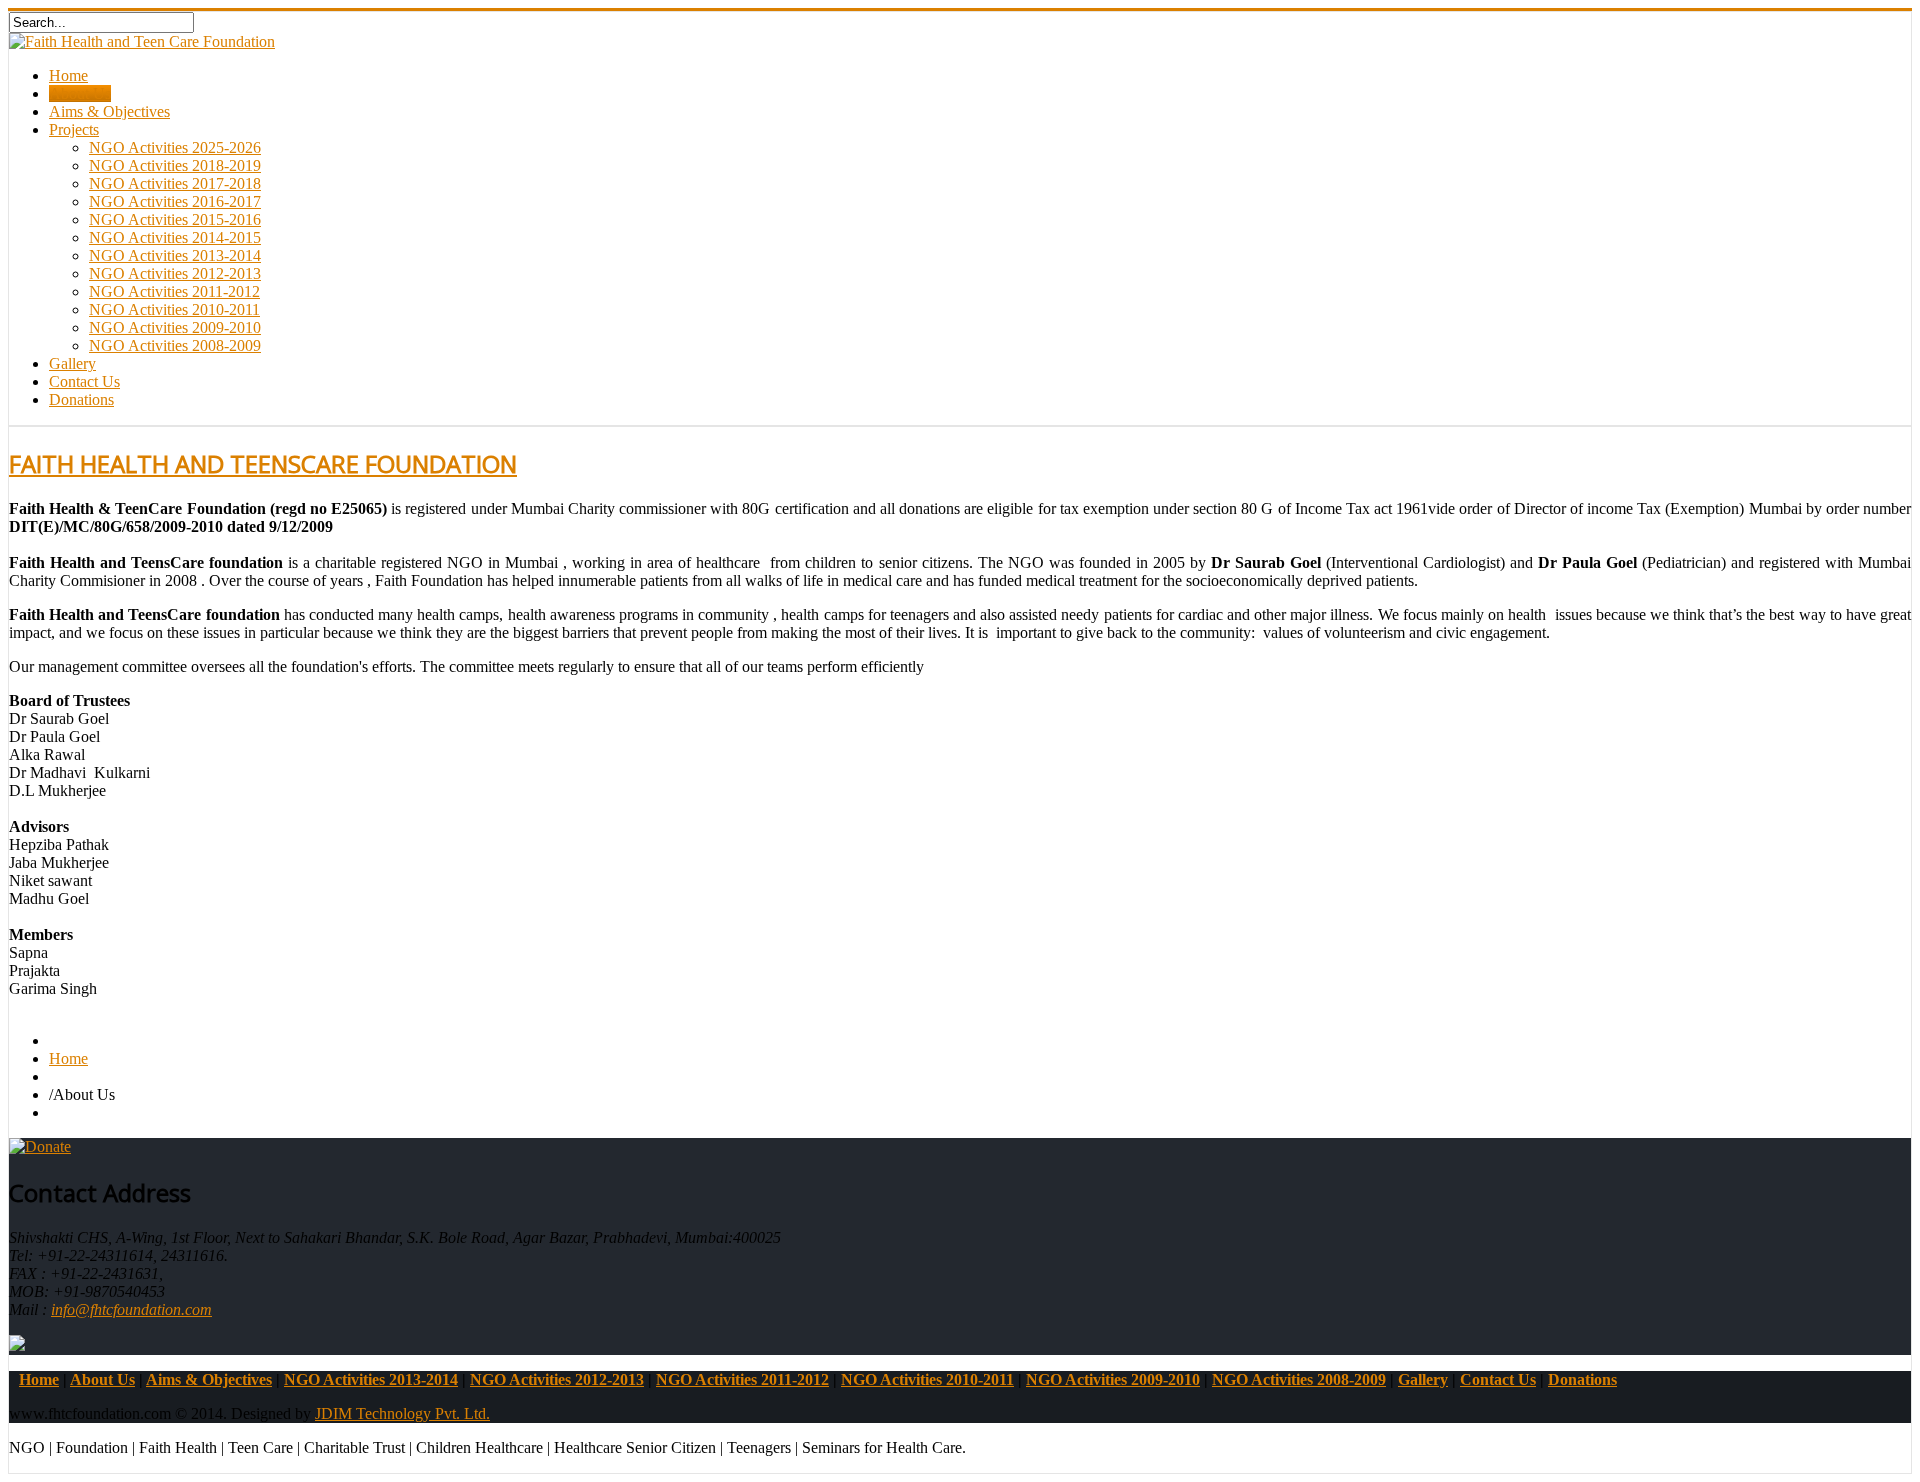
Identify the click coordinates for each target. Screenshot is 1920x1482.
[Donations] (40, 1146)
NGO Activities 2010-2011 (174, 309)
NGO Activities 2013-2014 (175, 255)
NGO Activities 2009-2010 (175, 327)
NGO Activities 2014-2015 (175, 237)
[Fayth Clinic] (17, 1345)
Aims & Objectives (109, 111)
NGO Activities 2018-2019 (175, 165)
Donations (81, 399)
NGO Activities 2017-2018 (175, 183)
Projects (74, 129)
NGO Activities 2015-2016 (175, 219)
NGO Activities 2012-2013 (175, 273)
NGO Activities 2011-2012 (174, 291)
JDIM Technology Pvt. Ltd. (402, 1413)
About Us (80, 93)
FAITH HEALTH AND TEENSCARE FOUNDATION (263, 463)
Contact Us (84, 381)
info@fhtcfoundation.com (131, 1309)
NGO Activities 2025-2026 (175, 147)
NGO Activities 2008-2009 (175, 345)
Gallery (72, 363)
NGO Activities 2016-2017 (175, 201)
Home (68, 75)
